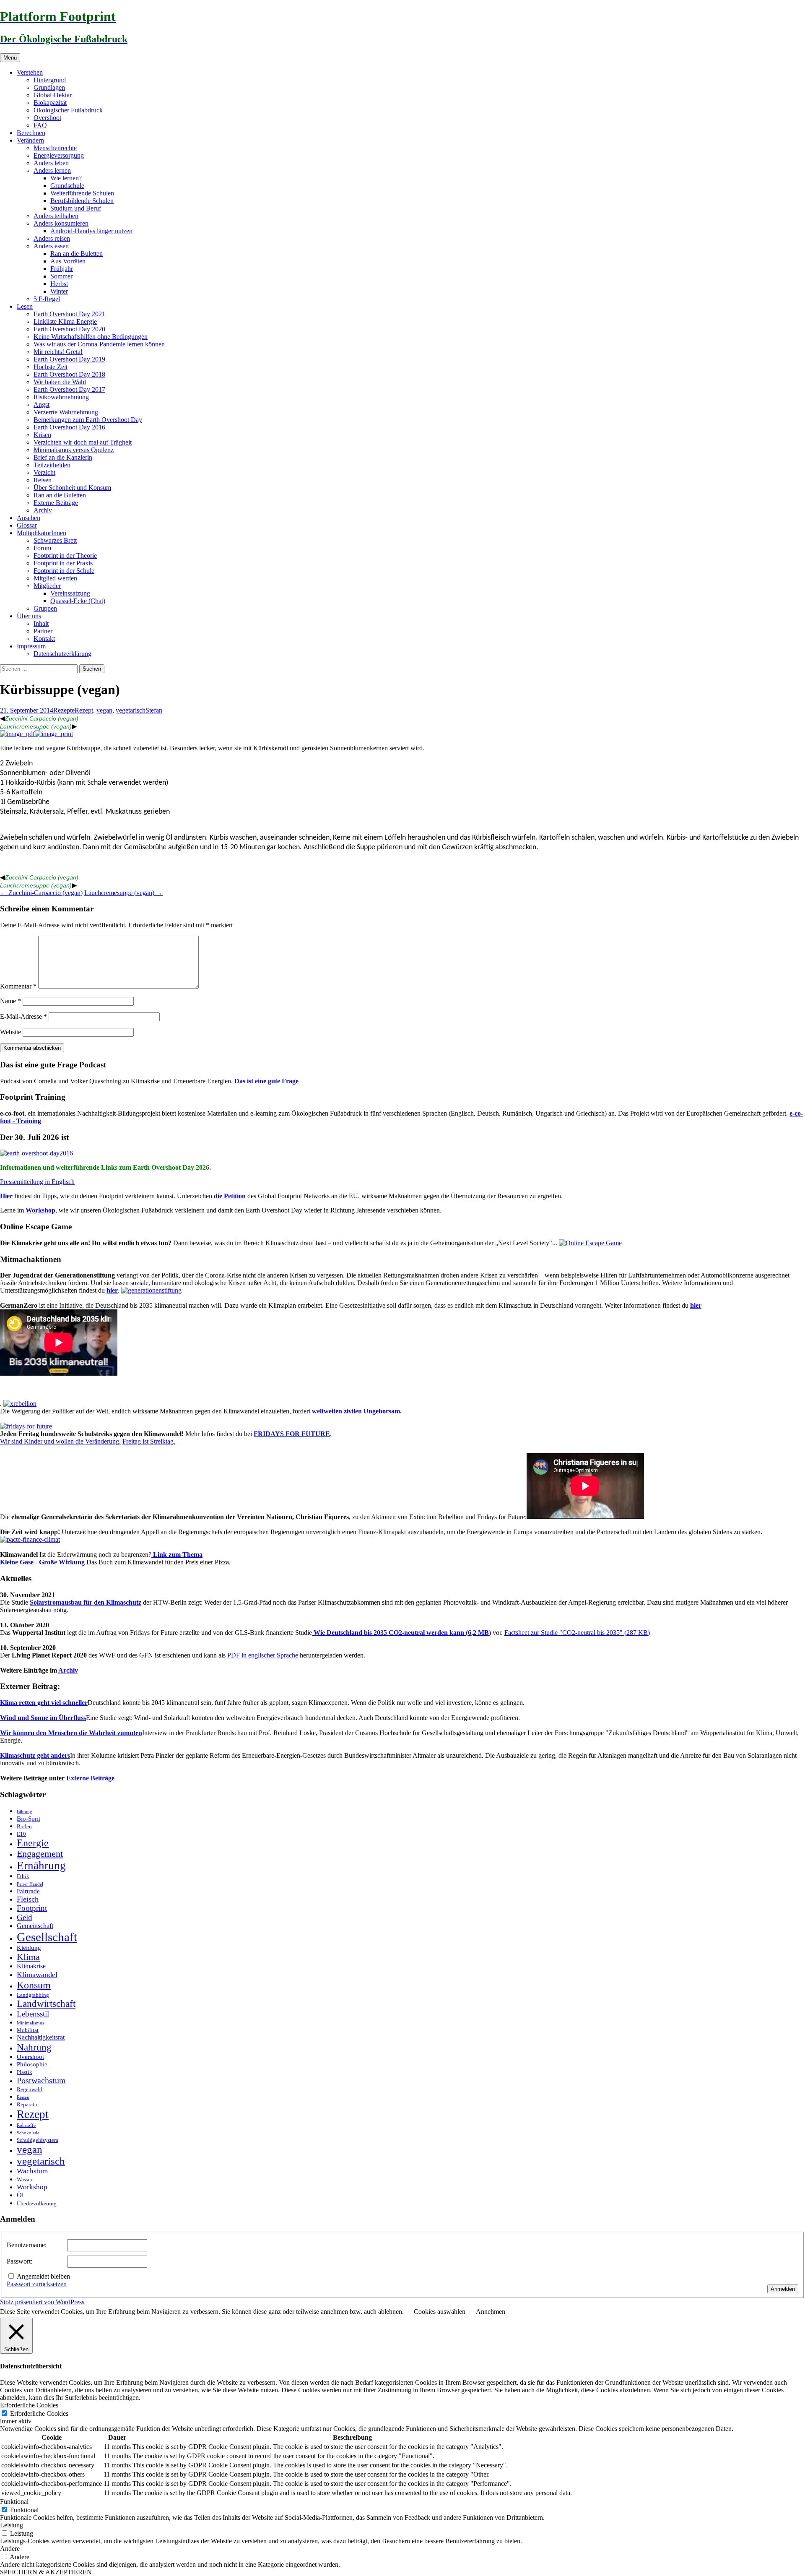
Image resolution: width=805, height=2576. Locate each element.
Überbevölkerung (37, 2203)
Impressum (31, 646)
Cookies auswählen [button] (440, 2312)
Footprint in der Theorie (65, 556)
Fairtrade (28, 1891)
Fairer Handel (30, 1884)
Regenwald (30, 2089)
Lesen (25, 306)
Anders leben (51, 163)
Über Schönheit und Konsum (72, 488)
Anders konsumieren (61, 223)
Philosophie (32, 2064)
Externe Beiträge (56, 503)
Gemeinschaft (35, 1926)
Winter (59, 291)
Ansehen (29, 518)
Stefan (154, 710)
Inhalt (41, 623)
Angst (42, 405)
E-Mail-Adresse (23, 1016)
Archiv (43, 510)
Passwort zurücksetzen (37, 2284)
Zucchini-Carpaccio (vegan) (42, 718)
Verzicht (44, 472)
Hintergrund (50, 80)
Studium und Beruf (76, 208)
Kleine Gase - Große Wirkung (42, 1562)
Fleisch (28, 1899)
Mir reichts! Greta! (58, 352)
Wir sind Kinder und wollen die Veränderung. (60, 1441)
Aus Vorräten (68, 261)
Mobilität (28, 2030)
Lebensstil (33, 2014)
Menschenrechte (55, 148)
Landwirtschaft (46, 2004)
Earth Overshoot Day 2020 (69, 329)
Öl (20, 2195)
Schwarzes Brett (55, 540)
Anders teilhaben (56, 216)
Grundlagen (49, 87)
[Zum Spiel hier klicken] (590, 1243)
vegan (104, 710)
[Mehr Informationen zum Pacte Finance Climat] (30, 1539)
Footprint (32, 1908)
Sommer (61, 276)
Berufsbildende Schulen (82, 201)
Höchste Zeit (51, 367)
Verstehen (30, 72)
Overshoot (47, 118)
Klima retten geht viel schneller (44, 1703)
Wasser (25, 2179)
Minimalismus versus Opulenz (74, 450)
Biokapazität (50, 103)
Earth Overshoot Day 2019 (69, 359)
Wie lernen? (66, 178)
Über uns (29, 616)
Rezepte (64, 710)
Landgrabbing (33, 1995)
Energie (33, 1843)
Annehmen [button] (491, 2312)
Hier (6, 1196)
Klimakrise (31, 1966)
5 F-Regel (47, 299)
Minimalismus (30, 2023)
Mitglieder (47, 586)
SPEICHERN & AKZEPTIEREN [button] (46, 2572)
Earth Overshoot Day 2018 (69, 374)
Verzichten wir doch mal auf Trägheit (83, 442)
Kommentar (18, 986)
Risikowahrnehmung (61, 397)
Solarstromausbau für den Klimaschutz (86, 1602)
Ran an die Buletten (77, 254)
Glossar (27, 525)
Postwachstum (41, 2080)
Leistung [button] (12, 2525)
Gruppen (45, 608)
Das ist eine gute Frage (266, 1081)
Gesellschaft (47, 1937)
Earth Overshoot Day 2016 (69, 427)
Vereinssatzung (70, 593)
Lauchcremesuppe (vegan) (36, 726)
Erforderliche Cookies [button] (29, 2405)
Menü (10, 58)
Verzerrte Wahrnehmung (66, 412)
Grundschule (67, 186)
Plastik (25, 2072)
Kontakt (44, 639)
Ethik (23, 1876)
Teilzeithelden (52, 465)
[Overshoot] (36, 1153)
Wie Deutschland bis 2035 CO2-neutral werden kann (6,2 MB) (401, 1633)
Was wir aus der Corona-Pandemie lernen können (99, 344)
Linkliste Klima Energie (65, 321)
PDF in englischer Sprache (263, 1655)
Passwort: (19, 2261)
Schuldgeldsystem (38, 2140)
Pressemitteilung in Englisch (37, 1182)
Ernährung (41, 1866)
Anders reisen (52, 238)
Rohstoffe (26, 2125)
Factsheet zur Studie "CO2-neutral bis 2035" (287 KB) (577, 1633)
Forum (42, 548)
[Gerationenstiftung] (151, 1290)
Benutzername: (27, 2245)
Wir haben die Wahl (60, 382)
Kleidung (29, 1948)
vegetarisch (131, 710)
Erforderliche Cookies (39, 2413)
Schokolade (28, 2133)
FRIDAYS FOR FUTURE (292, 1434)
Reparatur (28, 2104)
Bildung (25, 1812)
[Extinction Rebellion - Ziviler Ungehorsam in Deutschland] (20, 1404)
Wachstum (32, 2171)
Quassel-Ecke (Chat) (78, 601)
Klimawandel (37, 1975)
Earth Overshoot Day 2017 (69, 389)
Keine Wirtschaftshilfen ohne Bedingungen (91, 337)
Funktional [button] (14, 2502)
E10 (21, 1834)
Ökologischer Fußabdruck (68, 110)
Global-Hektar (53, 95)
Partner (43, 631)
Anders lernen (52, 170)
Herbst (59, 284)
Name (10, 1001)
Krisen (42, 435)
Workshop (40, 1210)
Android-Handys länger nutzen (91, 231)
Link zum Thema (177, 1555)
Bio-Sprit (29, 1819)
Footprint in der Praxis (63, 563)
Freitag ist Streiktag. (149, 1441)
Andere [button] (10, 2549)
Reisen (43, 480)
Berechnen (31, 133)
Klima (28, 1957)
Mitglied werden (55, 578)
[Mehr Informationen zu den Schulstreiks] (26, 1426)
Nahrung (34, 2047)
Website (10, 1032)
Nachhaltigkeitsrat (41, 2037)
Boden (24, 1826)
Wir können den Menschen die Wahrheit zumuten (71, 1733)
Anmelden (783, 2289)
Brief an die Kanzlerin (63, 457)
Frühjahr (62, 269)
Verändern (30, 140)
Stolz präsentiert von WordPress (42, 2302)
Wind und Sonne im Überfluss (43, 1718)
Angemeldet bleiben (43, 2276)
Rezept (84, 710)
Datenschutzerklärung (62, 654)
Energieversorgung (59, 155)
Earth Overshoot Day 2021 (69, 314)
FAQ (40, 125)
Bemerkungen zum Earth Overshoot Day (88, 420)
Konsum (34, 1985)
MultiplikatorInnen (42, 533)
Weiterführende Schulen (82, 193)
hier (112, 1290)
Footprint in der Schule (64, 571)
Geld (25, 1917)
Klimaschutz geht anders (35, 1755)
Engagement (40, 1854)
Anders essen (51, 246)
